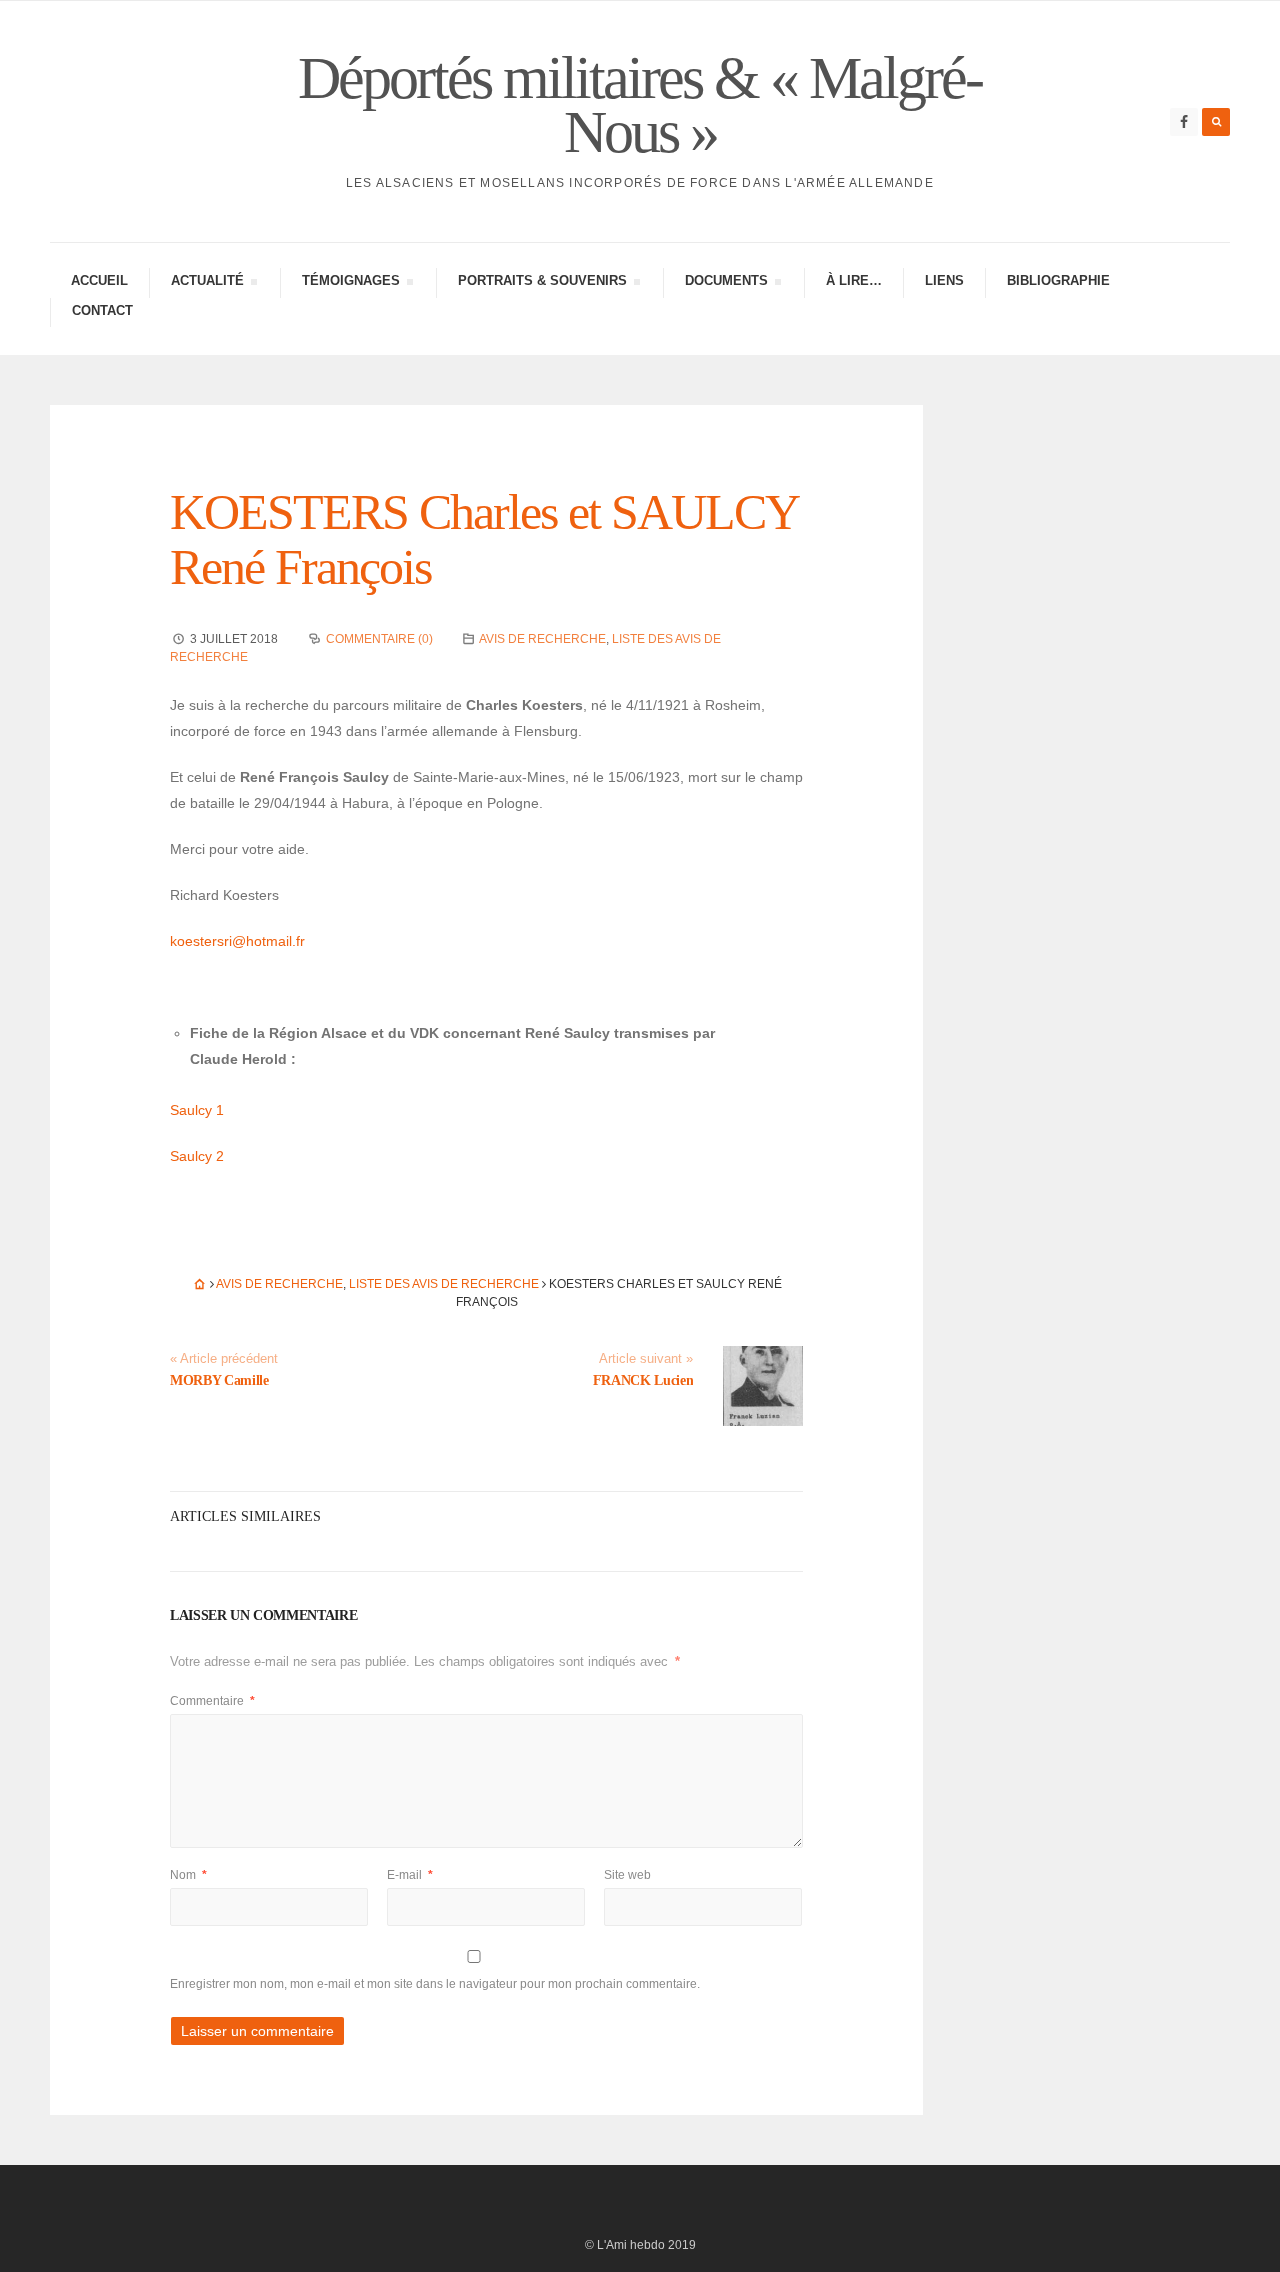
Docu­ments (726, 283)
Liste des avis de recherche (444, 1284)
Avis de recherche (542, 639)
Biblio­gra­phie (1058, 280)
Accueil (99, 280)
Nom (188, 1875)
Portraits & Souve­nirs (542, 283)
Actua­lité (207, 283)
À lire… (854, 280)
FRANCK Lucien (643, 1380)
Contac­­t (102, 310)
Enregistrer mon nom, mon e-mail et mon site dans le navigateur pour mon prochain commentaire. (435, 1984)
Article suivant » (646, 1359)
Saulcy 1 (197, 1110)
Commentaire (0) (379, 639)
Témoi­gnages (350, 283)
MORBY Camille (219, 1380)
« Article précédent (224, 1359)
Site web (627, 1875)
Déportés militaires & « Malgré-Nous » (640, 105)
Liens (944, 280)
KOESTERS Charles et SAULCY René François (483, 539)
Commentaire (212, 1701)
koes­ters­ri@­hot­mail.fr (237, 941)
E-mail (410, 1875)
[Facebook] (1184, 122)
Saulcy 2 (197, 1156)
